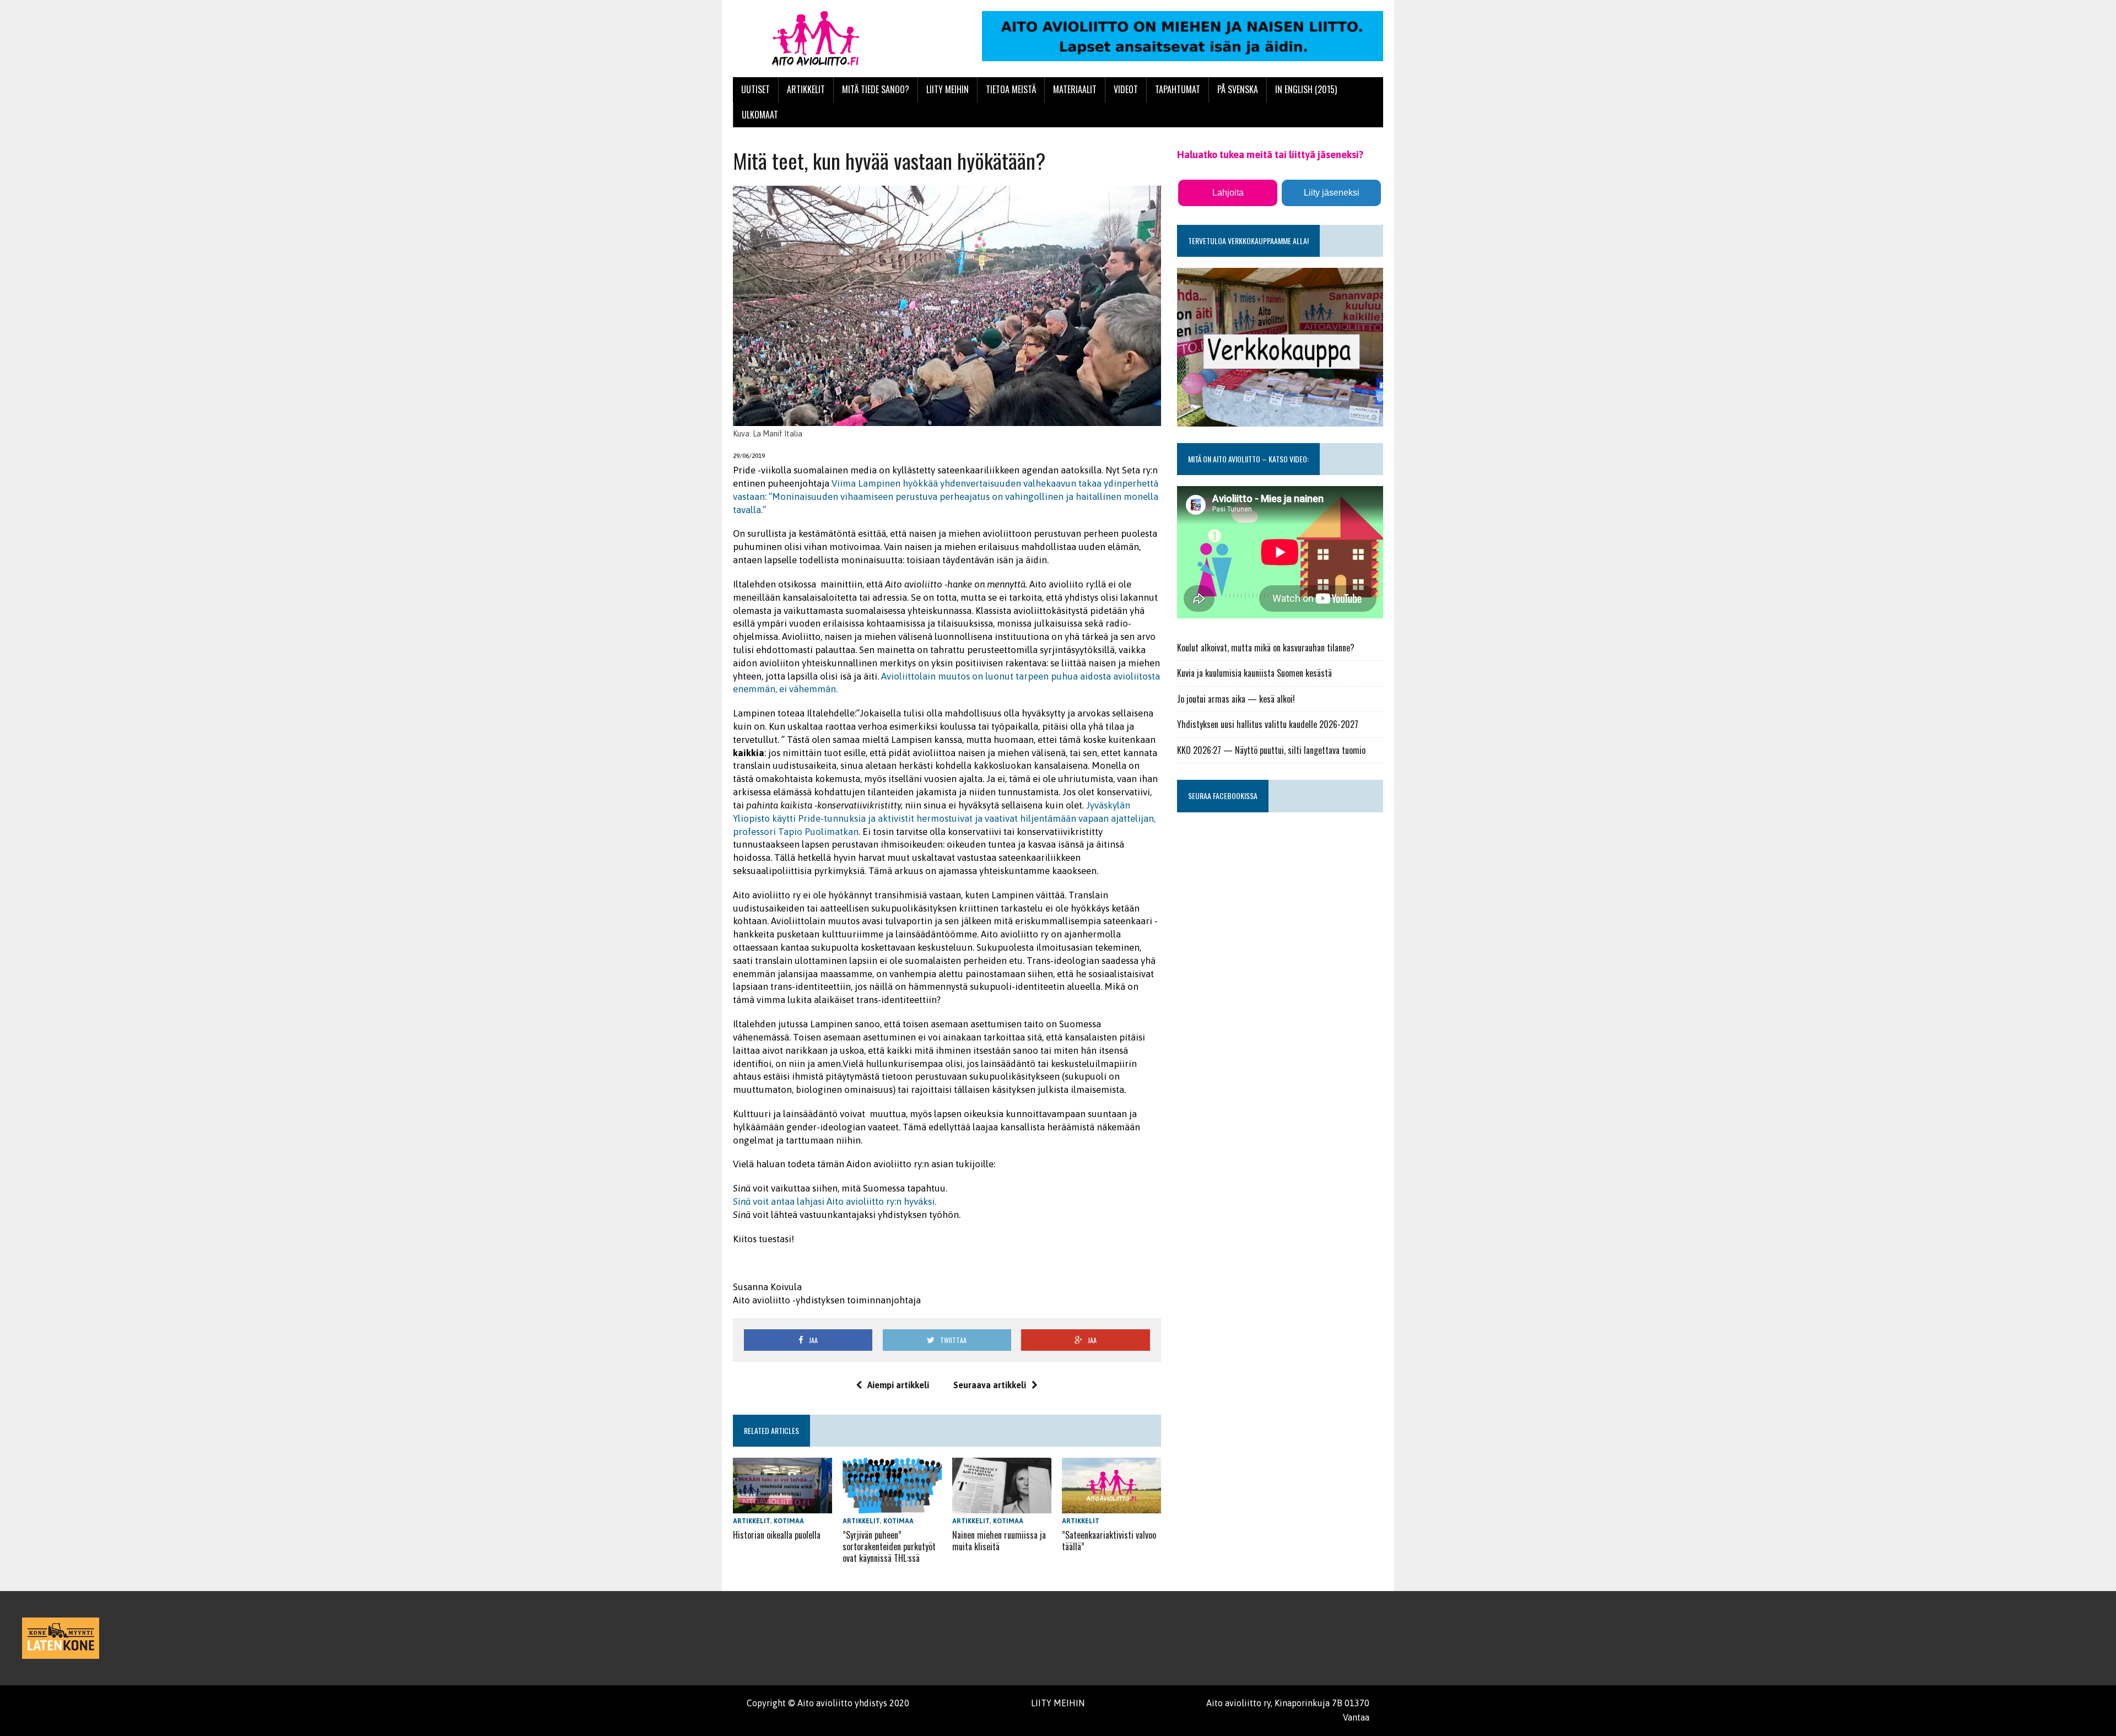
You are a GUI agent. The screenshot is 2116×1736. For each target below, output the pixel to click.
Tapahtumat (1178, 89)
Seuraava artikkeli (990, 1385)
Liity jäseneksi (1332, 193)
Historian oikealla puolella (777, 1535)
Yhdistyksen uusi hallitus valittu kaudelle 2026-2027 (1268, 724)
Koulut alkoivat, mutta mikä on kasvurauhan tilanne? (1266, 648)
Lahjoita (1228, 193)
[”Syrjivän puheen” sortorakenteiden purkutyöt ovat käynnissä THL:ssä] (892, 1506)
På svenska (1238, 89)
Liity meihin (948, 89)
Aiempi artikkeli (898, 1385)
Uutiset (755, 89)
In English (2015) (1306, 89)
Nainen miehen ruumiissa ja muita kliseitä (999, 1541)
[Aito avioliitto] (836, 39)
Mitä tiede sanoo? (876, 89)
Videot (1126, 89)
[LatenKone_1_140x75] (61, 1638)
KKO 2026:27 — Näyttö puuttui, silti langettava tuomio (1271, 750)
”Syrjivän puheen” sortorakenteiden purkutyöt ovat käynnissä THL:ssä (889, 1546)
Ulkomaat (760, 115)
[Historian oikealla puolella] (782, 1506)
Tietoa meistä (1011, 89)
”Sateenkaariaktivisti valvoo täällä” (1109, 1541)
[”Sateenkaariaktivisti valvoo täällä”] (1111, 1506)
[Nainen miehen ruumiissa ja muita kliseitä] (1002, 1506)
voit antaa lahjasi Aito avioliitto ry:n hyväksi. (835, 1201)
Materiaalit (1075, 89)
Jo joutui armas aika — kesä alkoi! (1236, 699)
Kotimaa (789, 1521)
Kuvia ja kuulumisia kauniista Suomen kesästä (1254, 673)
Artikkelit (806, 89)
